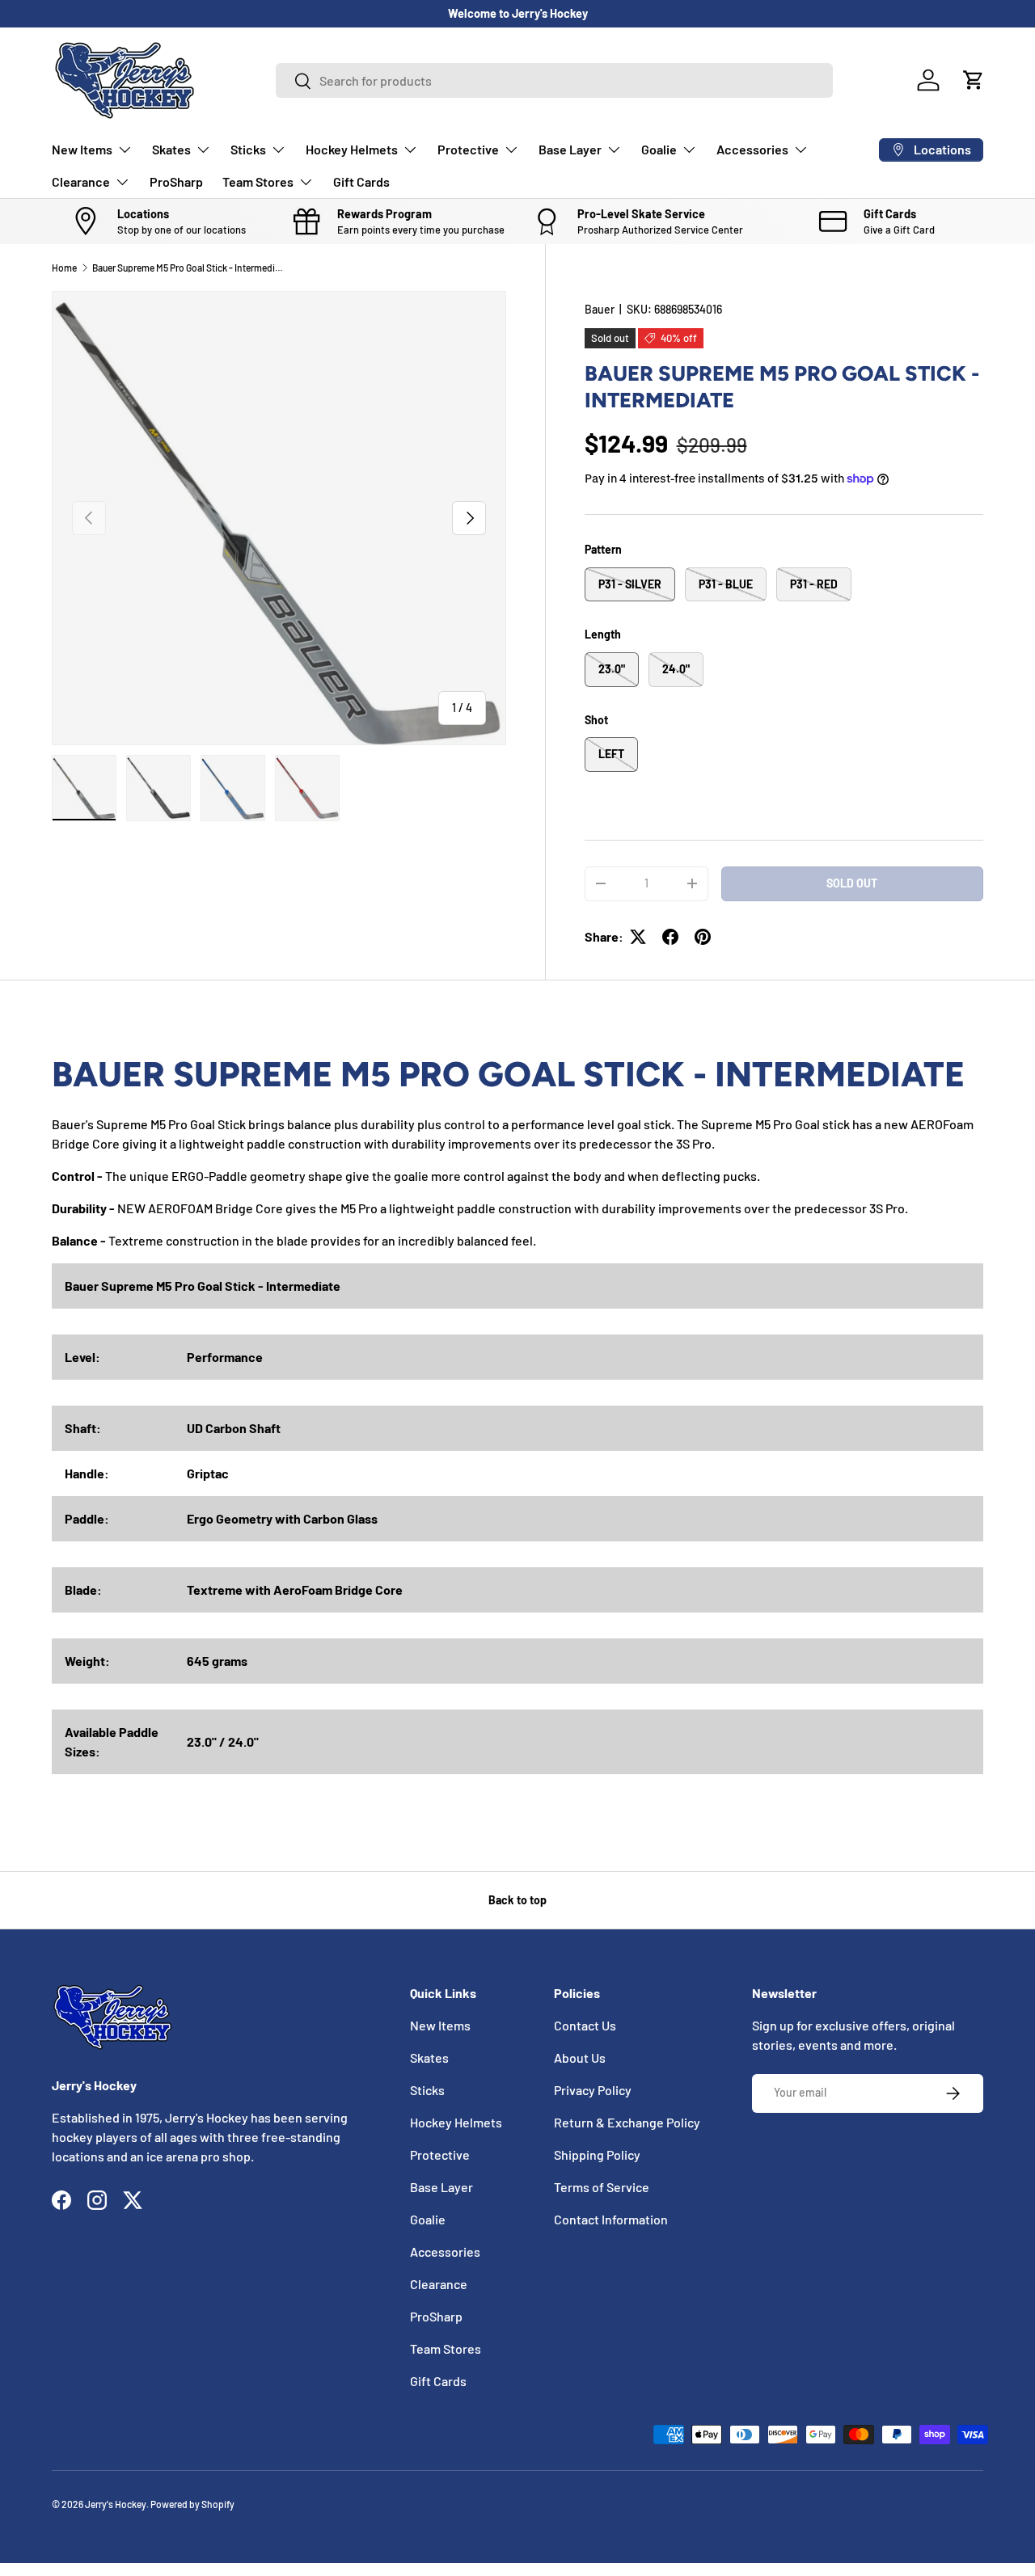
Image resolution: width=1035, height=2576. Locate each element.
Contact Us (585, 2025)
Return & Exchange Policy (627, 2122)
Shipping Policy (597, 2154)
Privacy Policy (593, 2090)
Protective (468, 149)
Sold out (852, 883)
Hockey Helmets (352, 149)
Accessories (752, 149)
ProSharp (176, 181)
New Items (82, 149)
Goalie (659, 149)
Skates (171, 149)
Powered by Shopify (192, 2504)
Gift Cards (361, 181)
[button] (974, 80)
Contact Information (611, 2219)
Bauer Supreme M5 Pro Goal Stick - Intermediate (189, 268)
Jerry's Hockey (116, 2504)
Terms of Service (602, 2187)
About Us (580, 2057)
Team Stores (258, 181)
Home (64, 268)
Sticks (248, 149)
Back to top (517, 1900)
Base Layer (570, 149)
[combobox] (554, 80)
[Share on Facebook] (670, 937)
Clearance (81, 181)
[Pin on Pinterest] (703, 937)
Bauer (600, 309)
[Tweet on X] (638, 937)
